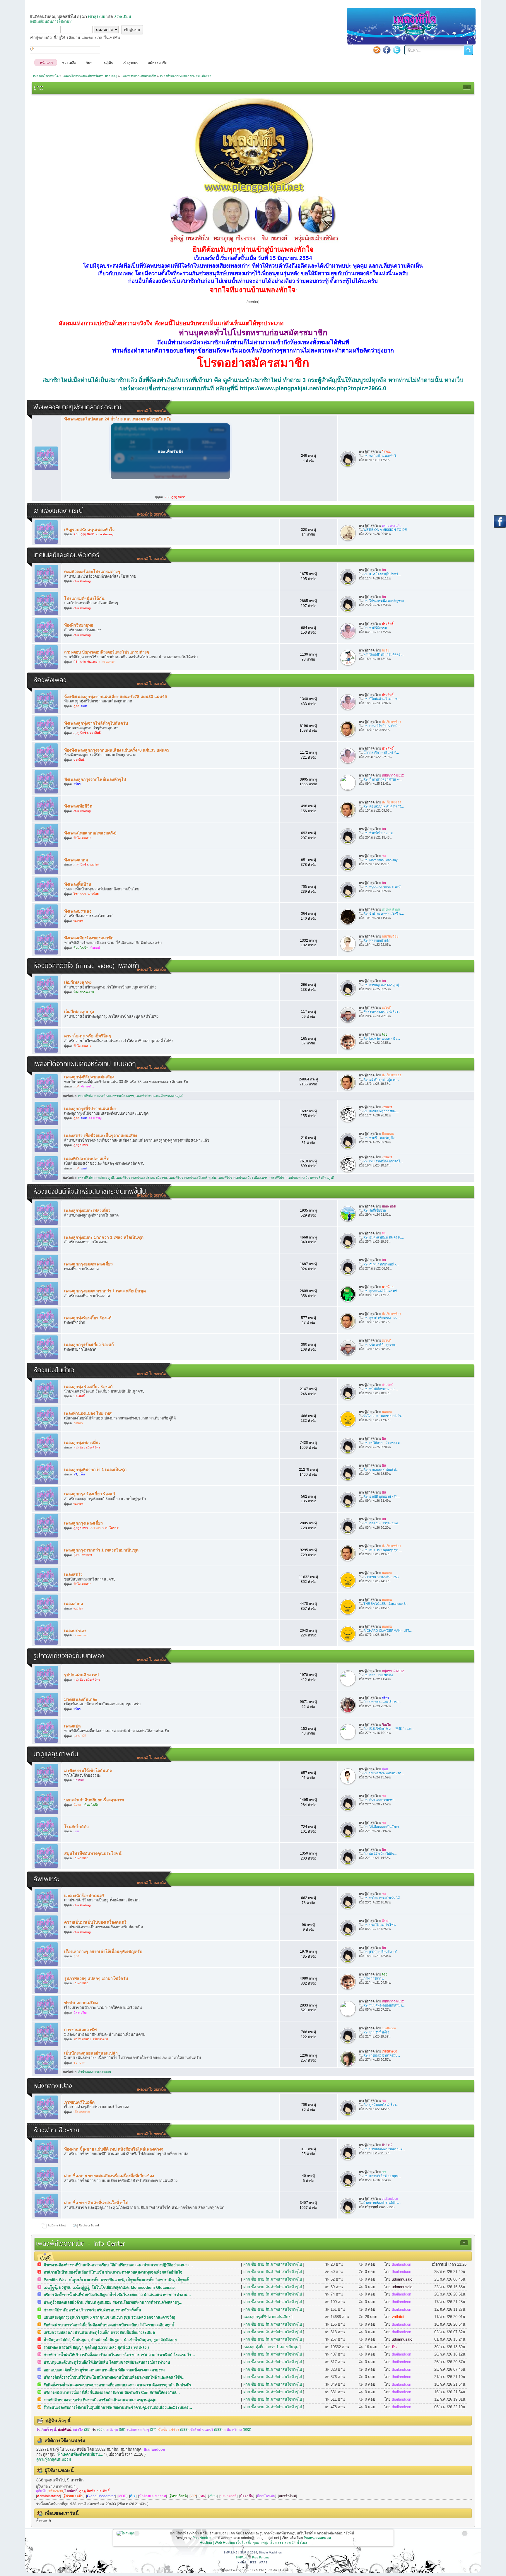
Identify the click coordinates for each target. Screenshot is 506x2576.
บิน (394, 2347)
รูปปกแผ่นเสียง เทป (81, 1675)
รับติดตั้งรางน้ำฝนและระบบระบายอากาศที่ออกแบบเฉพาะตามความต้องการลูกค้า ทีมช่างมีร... (119, 2385)
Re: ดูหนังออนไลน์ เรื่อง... (381, 2105)
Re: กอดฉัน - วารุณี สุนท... (382, 1523)
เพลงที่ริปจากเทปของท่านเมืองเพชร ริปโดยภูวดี (302, 1178)
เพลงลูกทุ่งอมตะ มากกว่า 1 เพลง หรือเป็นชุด (104, 1237)
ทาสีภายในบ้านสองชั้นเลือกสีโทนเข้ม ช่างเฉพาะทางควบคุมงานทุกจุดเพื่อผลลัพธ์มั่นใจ (113, 2272)
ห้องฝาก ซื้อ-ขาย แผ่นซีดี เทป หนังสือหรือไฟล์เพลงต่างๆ (114, 2149)
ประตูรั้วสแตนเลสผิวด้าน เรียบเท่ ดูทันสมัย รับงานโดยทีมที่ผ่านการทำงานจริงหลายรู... (113, 2302)
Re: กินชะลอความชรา (379, 1800)
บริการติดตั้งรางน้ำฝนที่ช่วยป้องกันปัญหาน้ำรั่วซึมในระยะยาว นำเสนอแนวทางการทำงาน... (117, 2295)
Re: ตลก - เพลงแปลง (378, 1675)
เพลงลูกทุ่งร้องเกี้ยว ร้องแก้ (88, 1318)
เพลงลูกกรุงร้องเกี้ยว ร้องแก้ (89, 1345)
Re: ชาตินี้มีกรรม (375, 628)
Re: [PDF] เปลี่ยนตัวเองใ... (382, 1952)
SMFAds (241, 2557)
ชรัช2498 (56, 2491)
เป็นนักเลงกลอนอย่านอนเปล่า (91, 2053)
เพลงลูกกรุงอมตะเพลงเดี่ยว (88, 1264)
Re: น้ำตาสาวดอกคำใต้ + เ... (383, 779)
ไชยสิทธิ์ (71, 2491)
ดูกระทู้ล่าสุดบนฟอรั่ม (54, 2459)
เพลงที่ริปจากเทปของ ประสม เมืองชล (141, 1178)
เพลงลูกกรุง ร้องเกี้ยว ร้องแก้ (90, 1494)
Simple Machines (270, 2552)
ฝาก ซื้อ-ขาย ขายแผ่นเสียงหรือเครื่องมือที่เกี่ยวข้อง (109, 2176)
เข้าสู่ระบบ (97, 17)
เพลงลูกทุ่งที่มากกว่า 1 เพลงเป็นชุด (95, 1470)
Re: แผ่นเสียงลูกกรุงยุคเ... (381, 1111)
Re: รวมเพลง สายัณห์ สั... (381, 1470)
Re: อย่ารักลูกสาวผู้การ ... (381, 1080)
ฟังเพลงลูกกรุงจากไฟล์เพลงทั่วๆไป (95, 779)
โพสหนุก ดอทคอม (317, 2538)
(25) (82, 2430)
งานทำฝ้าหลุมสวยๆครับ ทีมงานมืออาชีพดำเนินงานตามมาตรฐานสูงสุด (100, 2400)
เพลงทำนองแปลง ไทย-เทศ (88, 1413)
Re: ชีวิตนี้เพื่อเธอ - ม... (379, 833)
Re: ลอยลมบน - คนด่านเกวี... (384, 806)
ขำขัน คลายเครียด (81, 2003)
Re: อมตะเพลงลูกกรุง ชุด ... (383, 1550)
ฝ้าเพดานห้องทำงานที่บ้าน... (382, 2203)
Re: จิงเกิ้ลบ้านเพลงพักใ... (381, 456)
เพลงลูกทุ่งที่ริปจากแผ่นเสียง (89, 1077)
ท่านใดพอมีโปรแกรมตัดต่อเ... (384, 654)
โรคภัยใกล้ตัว (76, 1827)
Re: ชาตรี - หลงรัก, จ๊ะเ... (381, 1138)
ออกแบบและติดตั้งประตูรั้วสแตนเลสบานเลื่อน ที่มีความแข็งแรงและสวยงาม (104, 2370)
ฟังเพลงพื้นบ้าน (78, 884)
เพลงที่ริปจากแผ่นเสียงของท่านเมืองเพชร (106, 1096)
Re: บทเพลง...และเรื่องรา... (382, 1702)
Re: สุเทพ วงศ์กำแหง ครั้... (381, 1291)
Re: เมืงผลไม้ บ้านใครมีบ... (382, 2055)
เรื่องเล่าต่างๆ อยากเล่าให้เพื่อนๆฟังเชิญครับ (103, 1951)
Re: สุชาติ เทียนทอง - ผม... (382, 1318)
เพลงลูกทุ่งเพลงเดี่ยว (82, 1443)
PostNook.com (204, 2538)
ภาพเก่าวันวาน (373, 1978)
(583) (206, 2430)
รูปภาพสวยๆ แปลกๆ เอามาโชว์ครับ (96, 1978)
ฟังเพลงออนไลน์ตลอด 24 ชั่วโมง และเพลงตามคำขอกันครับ (118, 419)
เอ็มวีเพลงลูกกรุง (79, 1012)
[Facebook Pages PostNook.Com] (387, 50)
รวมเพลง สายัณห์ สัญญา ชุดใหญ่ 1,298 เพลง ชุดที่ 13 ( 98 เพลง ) (96, 2347)
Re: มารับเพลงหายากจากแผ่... (384, 2149)
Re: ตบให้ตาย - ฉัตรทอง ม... (383, 1443)
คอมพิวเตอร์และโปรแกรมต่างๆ (92, 572)
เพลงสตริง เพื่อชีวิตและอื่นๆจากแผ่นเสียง (101, 1135)
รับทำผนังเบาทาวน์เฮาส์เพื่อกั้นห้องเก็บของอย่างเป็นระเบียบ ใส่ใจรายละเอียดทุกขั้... (111, 2325)
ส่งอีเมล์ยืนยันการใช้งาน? (51, 22)
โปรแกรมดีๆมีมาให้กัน (84, 598)
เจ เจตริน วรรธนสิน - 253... (382, 1577)
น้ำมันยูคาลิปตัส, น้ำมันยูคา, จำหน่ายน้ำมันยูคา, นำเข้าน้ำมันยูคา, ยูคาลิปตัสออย (110, 2340)
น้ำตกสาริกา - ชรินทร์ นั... (381, 752)
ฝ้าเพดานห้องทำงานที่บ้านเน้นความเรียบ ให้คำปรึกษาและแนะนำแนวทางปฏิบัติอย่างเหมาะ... (118, 2265)
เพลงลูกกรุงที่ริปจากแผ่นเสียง (90, 1109)
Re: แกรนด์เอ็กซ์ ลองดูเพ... (382, 2176)
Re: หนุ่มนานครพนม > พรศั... (383, 887)
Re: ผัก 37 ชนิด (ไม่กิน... (380, 1854)
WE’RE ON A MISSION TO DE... (386, 530)
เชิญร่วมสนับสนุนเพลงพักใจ (89, 530)
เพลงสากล (74, 1604)
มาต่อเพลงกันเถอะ (81, 1699)
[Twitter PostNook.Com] (397, 50)
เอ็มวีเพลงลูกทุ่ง (78, 982)
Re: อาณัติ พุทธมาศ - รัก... (382, 1496)
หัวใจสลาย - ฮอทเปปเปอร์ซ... (384, 1416)
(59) (115, 2430)
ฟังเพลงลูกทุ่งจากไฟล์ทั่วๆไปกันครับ (96, 723)
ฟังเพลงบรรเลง (78, 911)
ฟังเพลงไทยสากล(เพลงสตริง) (90, 833)
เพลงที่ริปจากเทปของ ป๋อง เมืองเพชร (243, 1178)
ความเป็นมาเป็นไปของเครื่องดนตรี (95, 1922)
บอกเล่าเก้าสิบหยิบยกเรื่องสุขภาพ (94, 1800)
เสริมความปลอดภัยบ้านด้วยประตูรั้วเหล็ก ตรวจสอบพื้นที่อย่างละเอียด (99, 2333)
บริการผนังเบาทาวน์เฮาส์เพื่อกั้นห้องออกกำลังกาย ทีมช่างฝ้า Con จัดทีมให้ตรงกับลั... (112, 2393)
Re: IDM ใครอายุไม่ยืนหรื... (382, 574)
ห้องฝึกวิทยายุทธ (79, 625)
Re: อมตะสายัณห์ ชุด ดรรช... (384, 1237)
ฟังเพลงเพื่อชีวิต (78, 806)
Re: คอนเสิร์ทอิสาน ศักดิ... (382, 726)
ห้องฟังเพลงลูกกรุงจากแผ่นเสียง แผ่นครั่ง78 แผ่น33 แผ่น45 (117, 750)
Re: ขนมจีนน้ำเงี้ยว (376, 2032)
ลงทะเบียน (123, 17)
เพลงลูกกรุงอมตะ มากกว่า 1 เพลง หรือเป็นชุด (105, 1291)
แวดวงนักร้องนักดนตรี (84, 1896)
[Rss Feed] (377, 50)
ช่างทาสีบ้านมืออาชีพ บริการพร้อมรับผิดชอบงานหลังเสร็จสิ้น (92, 2310)
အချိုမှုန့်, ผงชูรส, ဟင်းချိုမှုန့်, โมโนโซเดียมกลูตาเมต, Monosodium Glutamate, (110, 2287)
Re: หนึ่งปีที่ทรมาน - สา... (381, 1389)
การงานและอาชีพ (80, 2030)
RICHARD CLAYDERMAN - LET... (388, 1631)
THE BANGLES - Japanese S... (386, 1604)
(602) (238, 2430)
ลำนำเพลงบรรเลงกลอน (95, 2072)
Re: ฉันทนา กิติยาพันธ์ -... (381, 1264)
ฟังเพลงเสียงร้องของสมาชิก (89, 938)
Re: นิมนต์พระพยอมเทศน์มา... (384, 2005)
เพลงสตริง (73, 1574)
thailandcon (401, 2264)
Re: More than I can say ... (382, 860)
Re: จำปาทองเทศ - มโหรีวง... (384, 914)
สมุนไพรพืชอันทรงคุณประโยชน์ (93, 1853)
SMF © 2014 (249, 2552)
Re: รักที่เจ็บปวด (375, 1210)
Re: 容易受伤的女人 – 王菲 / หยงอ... (389, 1729)
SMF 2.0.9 (230, 2552)
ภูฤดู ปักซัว (87, 2491)
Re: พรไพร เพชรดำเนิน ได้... (383, 1898)
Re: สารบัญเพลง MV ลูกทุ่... (382, 985)
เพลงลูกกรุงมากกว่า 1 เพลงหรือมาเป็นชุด (101, 1550)
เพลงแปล (72, 1726)
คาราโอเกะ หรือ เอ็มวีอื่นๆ (88, 1036)
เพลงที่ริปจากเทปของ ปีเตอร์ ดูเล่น (192, 1178)
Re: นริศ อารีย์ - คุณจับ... (381, 1345)
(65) (98, 2430)
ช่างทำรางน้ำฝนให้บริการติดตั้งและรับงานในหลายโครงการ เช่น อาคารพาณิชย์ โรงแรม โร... (119, 2355)
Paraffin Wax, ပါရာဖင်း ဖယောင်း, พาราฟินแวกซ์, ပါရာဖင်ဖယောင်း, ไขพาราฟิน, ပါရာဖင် (116, 2280)
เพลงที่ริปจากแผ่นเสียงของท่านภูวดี (159, 1096)
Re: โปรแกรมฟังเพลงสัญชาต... (385, 601)
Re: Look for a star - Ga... (382, 1039)
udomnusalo (402, 2279)
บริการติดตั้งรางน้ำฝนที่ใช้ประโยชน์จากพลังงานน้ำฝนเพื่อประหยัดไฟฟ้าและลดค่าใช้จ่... (115, 2377)
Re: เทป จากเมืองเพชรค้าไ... (383, 1161)
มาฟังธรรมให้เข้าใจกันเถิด (88, 1771)
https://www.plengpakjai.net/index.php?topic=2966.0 (313, 388)
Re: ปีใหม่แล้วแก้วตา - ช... (382, 699)
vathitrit (398, 2317)
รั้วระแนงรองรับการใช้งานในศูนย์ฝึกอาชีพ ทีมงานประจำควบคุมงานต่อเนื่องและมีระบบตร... (118, 2407)
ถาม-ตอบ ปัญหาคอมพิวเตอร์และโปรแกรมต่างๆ (107, 652)
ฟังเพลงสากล (76, 860)
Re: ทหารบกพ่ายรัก (377, 940)
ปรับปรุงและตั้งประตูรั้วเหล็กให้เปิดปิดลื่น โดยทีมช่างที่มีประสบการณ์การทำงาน (107, 2362)
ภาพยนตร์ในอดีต (79, 2102)
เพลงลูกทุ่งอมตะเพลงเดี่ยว (87, 1210)
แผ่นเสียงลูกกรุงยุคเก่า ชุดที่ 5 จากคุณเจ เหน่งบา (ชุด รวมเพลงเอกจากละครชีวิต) (109, 2317)
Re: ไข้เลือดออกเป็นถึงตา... (382, 1827)
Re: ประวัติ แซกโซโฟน (379, 1925)
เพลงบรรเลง (75, 1631)
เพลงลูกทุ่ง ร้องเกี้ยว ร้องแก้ (88, 1387)
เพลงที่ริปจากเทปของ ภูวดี (96, 1178)
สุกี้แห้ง (41, 2491)
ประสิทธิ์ (103, 2491)
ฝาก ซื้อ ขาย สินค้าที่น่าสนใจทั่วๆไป (96, 2203)
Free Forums (261, 2557)
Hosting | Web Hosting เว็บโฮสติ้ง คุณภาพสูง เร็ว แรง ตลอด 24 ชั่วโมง (253, 2543)
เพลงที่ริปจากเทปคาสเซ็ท (87, 1159)
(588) (173, 2430)
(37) (142, 2430)
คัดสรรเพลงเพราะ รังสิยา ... (382, 1012)
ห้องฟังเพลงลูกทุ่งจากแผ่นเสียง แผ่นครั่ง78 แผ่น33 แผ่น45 (116, 697)
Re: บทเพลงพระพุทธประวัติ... (384, 1773)
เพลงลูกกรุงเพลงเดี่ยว (83, 1523)
